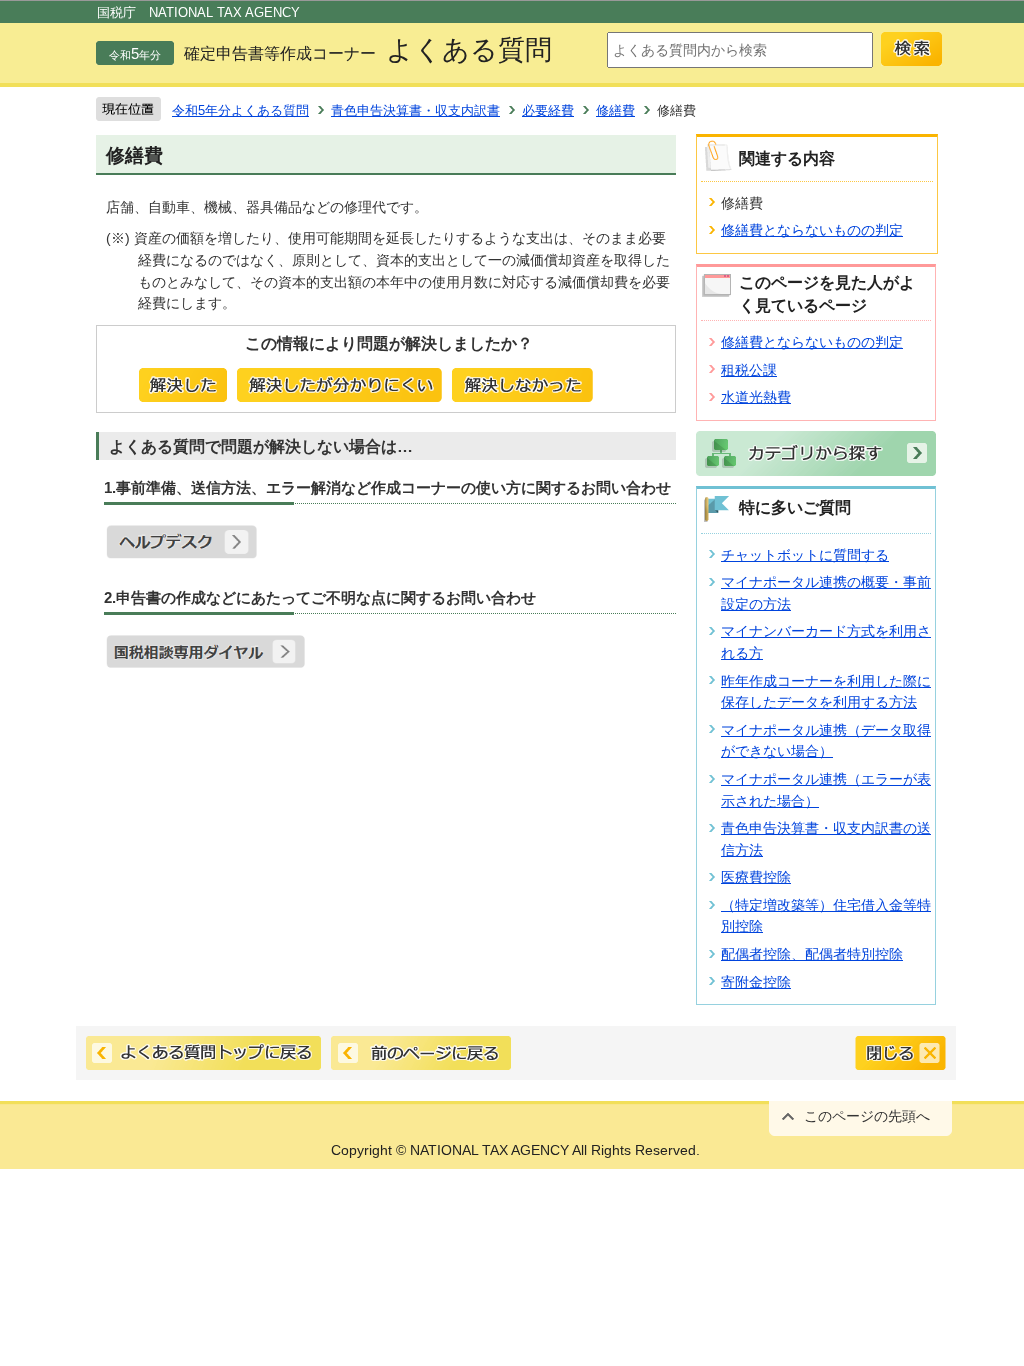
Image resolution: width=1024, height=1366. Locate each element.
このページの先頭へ (867, 1116)
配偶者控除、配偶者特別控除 (812, 954)
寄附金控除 (756, 982)
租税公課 (749, 370)
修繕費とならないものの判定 (812, 230)
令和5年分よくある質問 (240, 110)
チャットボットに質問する (805, 555)
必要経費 (548, 110)
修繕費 (615, 110)
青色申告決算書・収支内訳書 (415, 110)
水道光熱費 (756, 397)
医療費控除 (756, 877)
